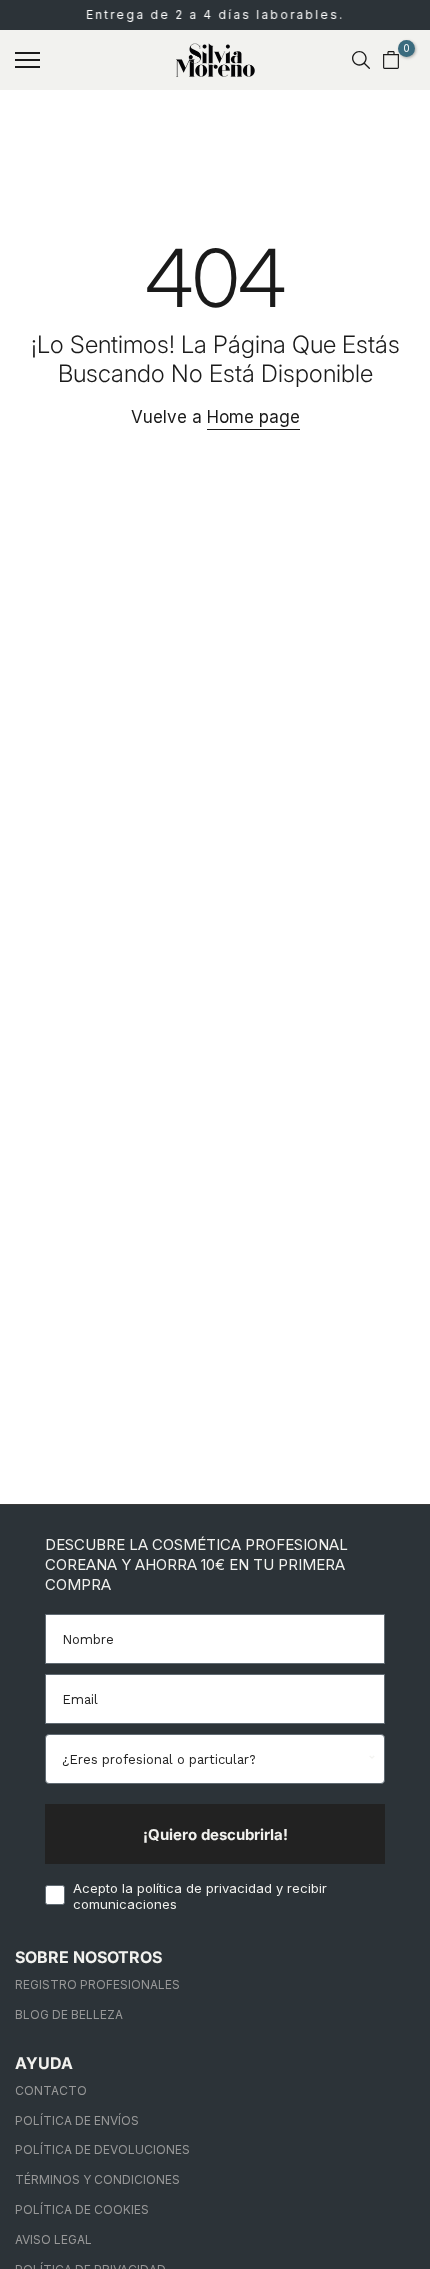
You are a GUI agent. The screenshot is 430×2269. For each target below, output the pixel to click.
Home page (253, 417)
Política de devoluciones (102, 2149)
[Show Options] (369, 1759)
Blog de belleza (69, 2014)
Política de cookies (82, 2209)
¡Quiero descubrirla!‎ (215, 1834)
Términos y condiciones (97, 2179)
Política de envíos (77, 2120)
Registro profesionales (97, 1984)
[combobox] (212, 1759)
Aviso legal (53, 2239)
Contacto (51, 2090)
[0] (391, 60)
